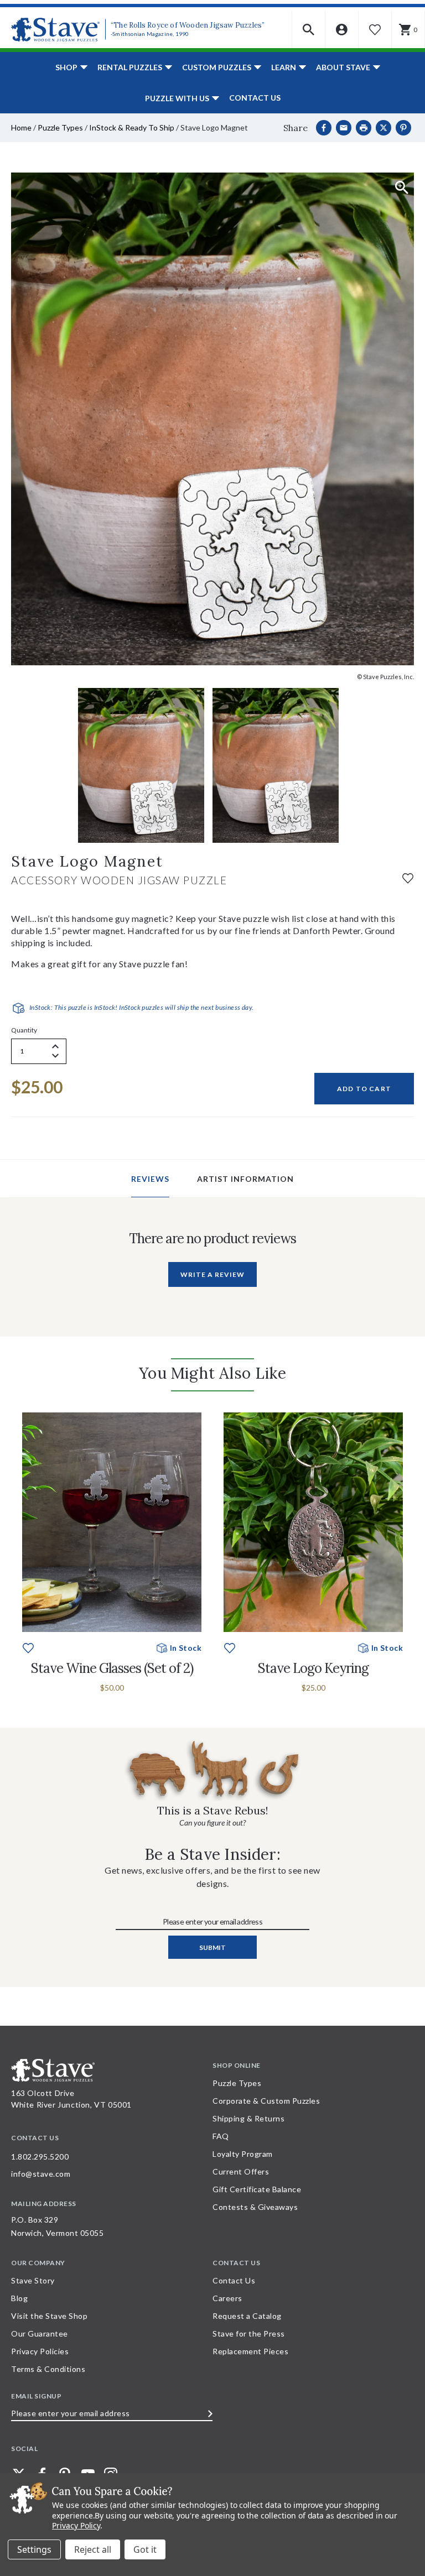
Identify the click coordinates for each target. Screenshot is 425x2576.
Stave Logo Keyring (313, 1668)
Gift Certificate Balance (257, 2189)
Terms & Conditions (48, 2369)
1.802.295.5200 (40, 2157)
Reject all (93, 2549)
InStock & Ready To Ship (132, 127)
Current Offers (241, 2171)
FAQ (221, 2136)
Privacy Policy (76, 2525)
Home (21, 127)
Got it (145, 2549)
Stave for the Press (249, 2333)
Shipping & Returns (248, 2118)
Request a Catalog (247, 2316)
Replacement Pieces (250, 2351)
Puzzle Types (60, 127)
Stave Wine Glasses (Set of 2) (112, 1668)
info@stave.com (41, 2174)
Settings (34, 2549)
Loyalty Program (243, 2154)
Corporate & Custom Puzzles (266, 2101)
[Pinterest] (403, 128)
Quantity (24, 1030)
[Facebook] (324, 128)
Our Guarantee (40, 2333)
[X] (383, 128)
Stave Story (33, 2280)
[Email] (344, 128)
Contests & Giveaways (255, 2207)
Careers (227, 2298)
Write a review (212, 1274)
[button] (309, 30)
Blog (19, 2298)
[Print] (364, 128)
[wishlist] (408, 877)
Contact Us (255, 98)
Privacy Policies (40, 2351)
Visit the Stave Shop (49, 2316)
